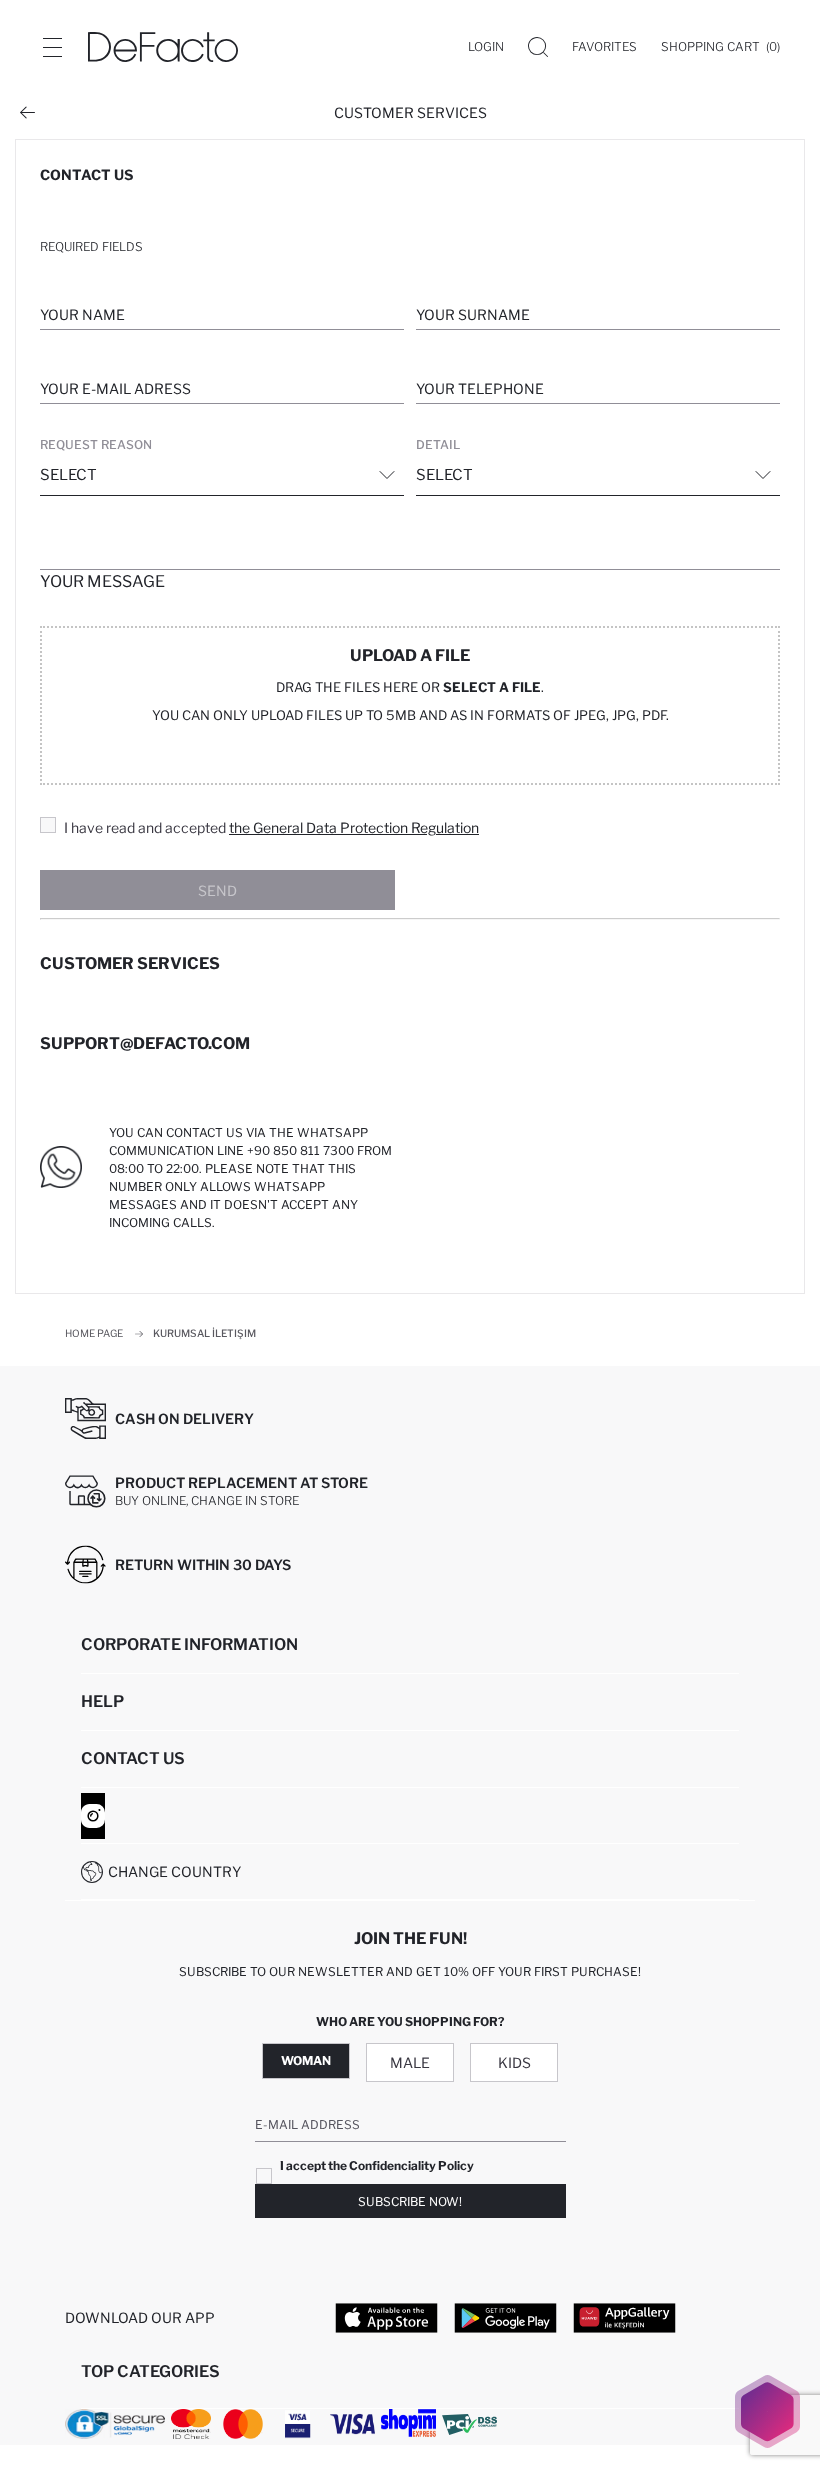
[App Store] (386, 2317)
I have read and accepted (271, 827)
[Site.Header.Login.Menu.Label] (52, 47)
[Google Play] (505, 2317)
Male (410, 2062)
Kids (514, 2062)
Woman (306, 2060)
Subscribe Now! (410, 2201)
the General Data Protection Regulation (354, 827)
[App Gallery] (624, 2317)
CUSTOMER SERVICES (410, 112)
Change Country (174, 1871)
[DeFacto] (163, 47)
